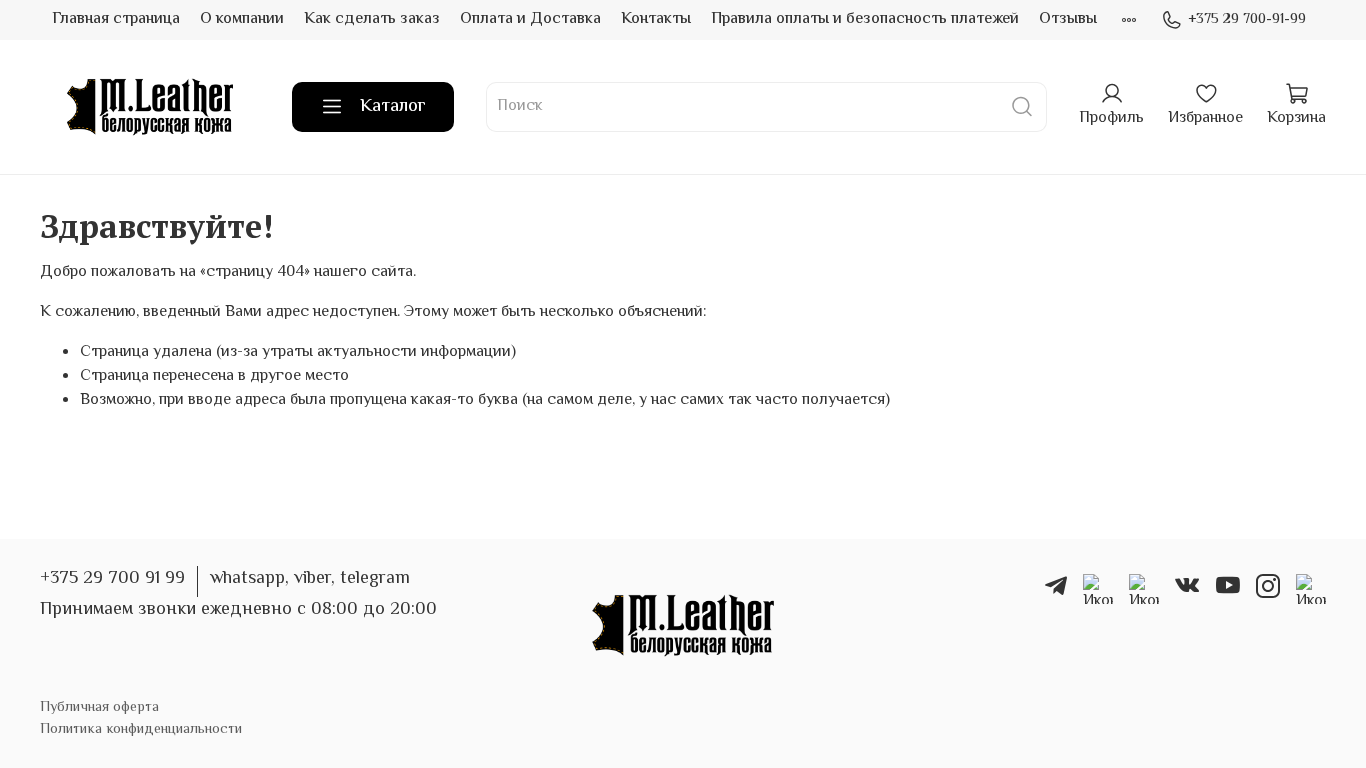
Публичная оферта (99, 707)
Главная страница (116, 19)
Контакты (656, 19)
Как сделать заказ (372, 19)
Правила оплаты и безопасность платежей (865, 19)
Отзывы (1068, 19)
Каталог (393, 107)
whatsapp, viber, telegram (310, 579)
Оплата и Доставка (530, 19)
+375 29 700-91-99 (1247, 20)
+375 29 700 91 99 (112, 579)
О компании (242, 19)
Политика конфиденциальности (141, 729)
